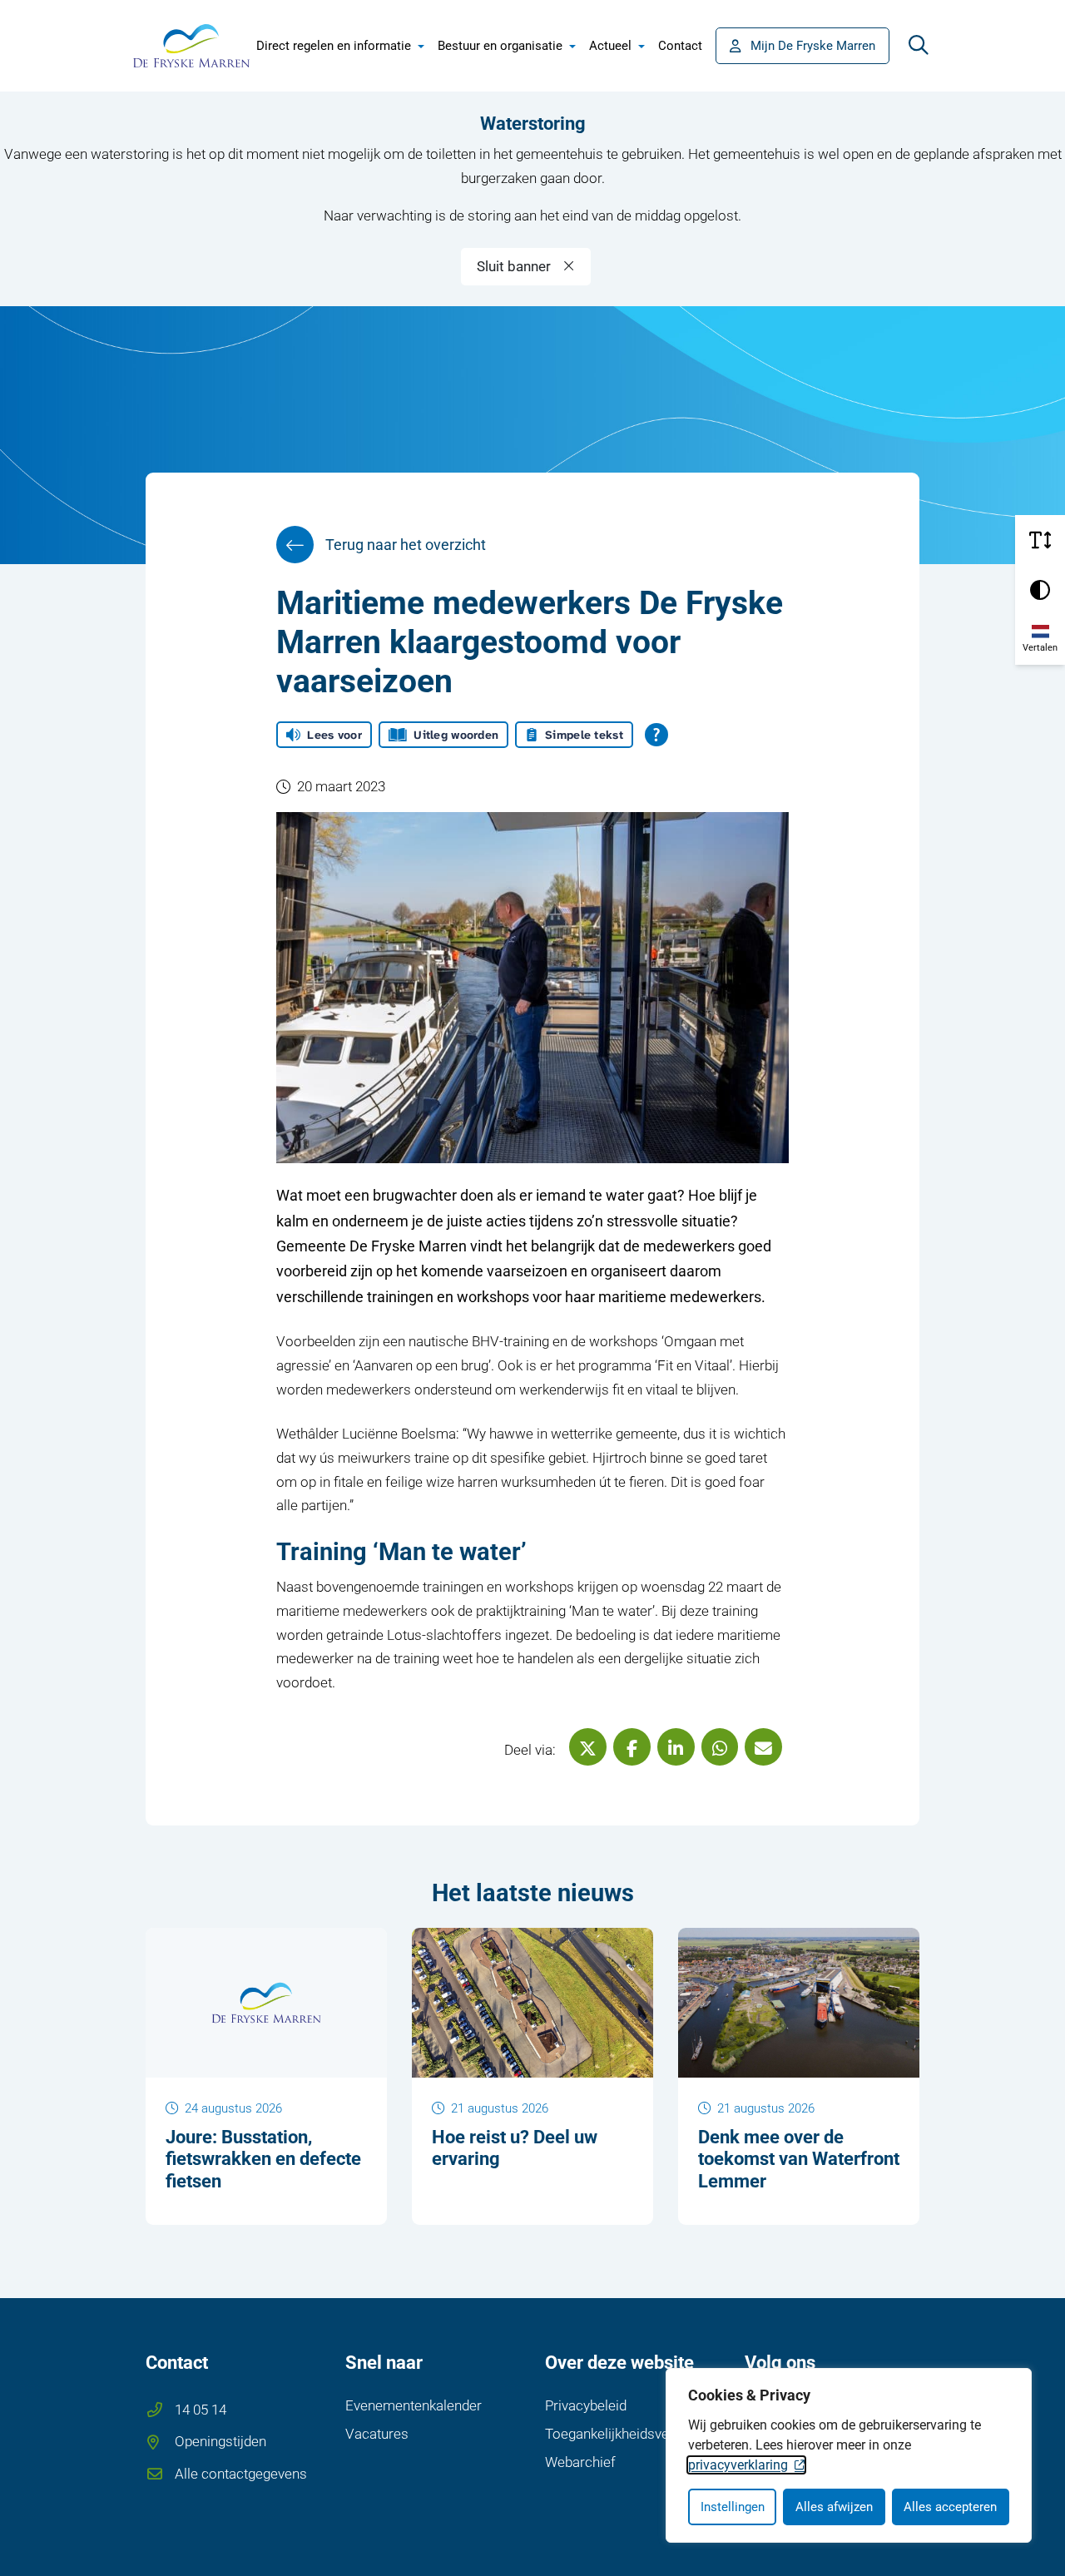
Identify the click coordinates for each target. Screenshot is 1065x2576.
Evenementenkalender (414, 2405)
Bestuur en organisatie (500, 46)
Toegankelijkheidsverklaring (630, 2434)
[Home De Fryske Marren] (191, 46)
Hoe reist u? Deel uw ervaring (515, 2148)
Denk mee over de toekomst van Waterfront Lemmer (799, 2159)
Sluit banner (514, 266)
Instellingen (733, 2507)
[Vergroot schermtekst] (1040, 540)
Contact (680, 46)
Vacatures (377, 2434)
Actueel (610, 46)
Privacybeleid (586, 2405)
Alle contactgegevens (241, 2474)
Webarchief (580, 2462)
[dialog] (849, 2455)
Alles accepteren (950, 2507)
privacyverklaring (738, 2465)
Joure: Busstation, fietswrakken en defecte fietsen (263, 2159)
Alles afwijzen (834, 2507)
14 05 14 (201, 2410)
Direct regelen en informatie (334, 46)
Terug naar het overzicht (406, 545)
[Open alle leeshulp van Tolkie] (656, 735)
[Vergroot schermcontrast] (1040, 590)
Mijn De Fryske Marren (813, 46)
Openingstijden (220, 2441)
